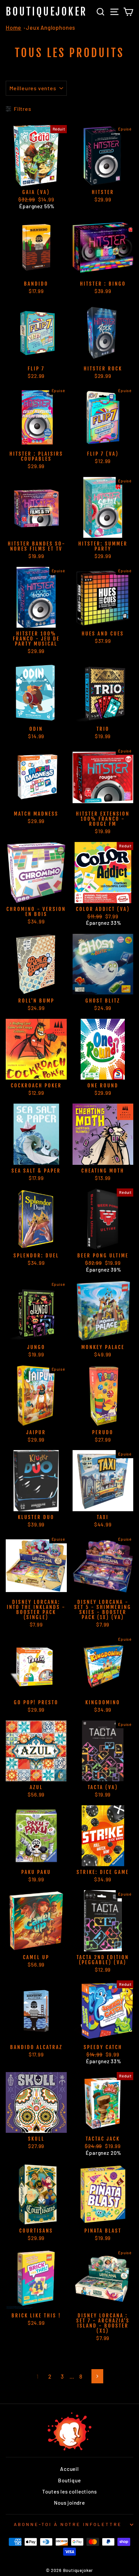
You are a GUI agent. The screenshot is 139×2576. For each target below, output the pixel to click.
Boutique (69, 2480)
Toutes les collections (69, 2491)
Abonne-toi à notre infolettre (68, 2524)
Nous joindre (69, 2503)
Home (13, 27)
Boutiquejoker (47, 12)
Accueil (69, 2469)
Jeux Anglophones (51, 27)
